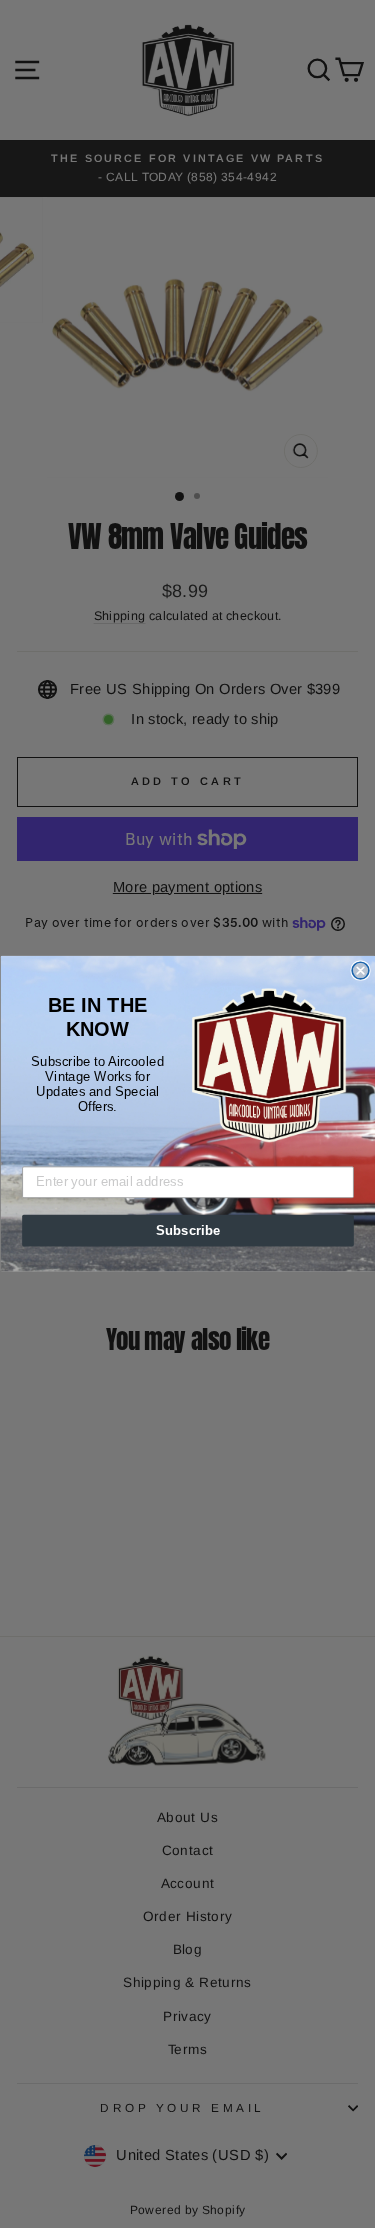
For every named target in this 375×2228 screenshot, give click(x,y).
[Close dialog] (360, 971)
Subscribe (187, 1231)
